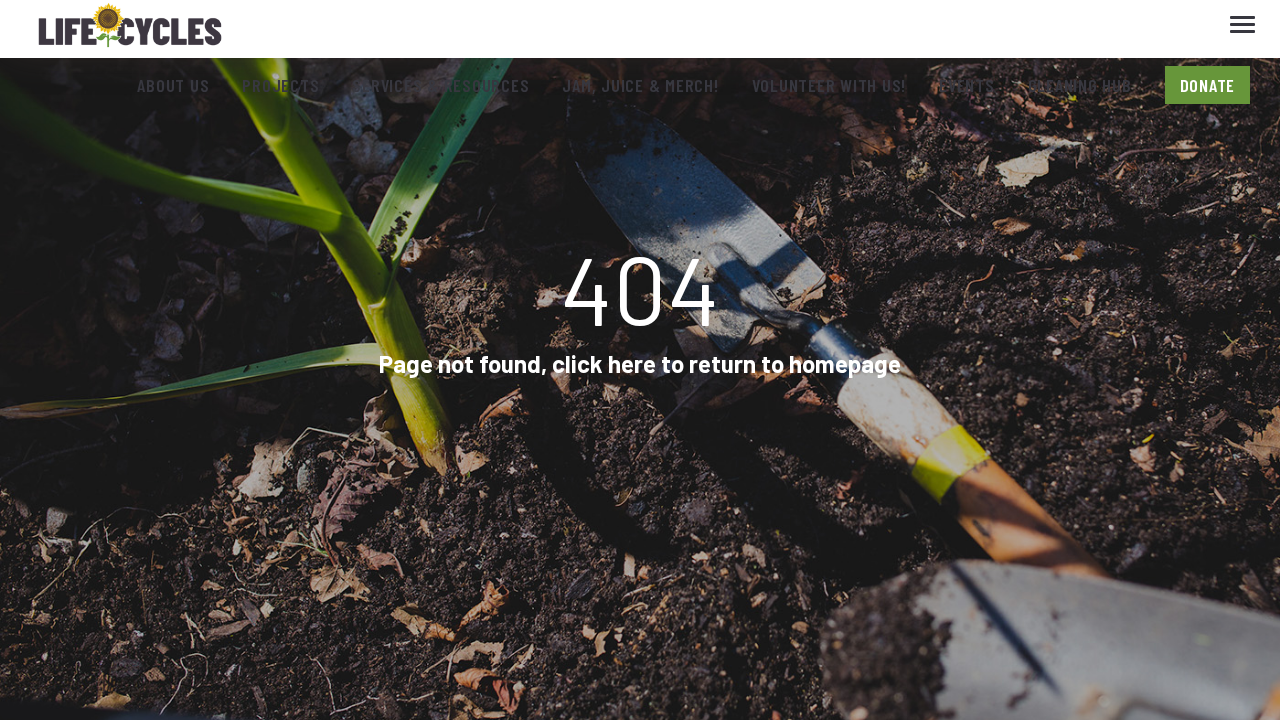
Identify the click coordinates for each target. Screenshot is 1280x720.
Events (967, 85)
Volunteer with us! (829, 85)
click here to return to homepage (726, 363)
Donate (1208, 85)
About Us (173, 85)
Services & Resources (440, 85)
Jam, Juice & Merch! (640, 85)
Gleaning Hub (1080, 85)
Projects (280, 85)
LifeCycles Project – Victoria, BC (130, 29)
